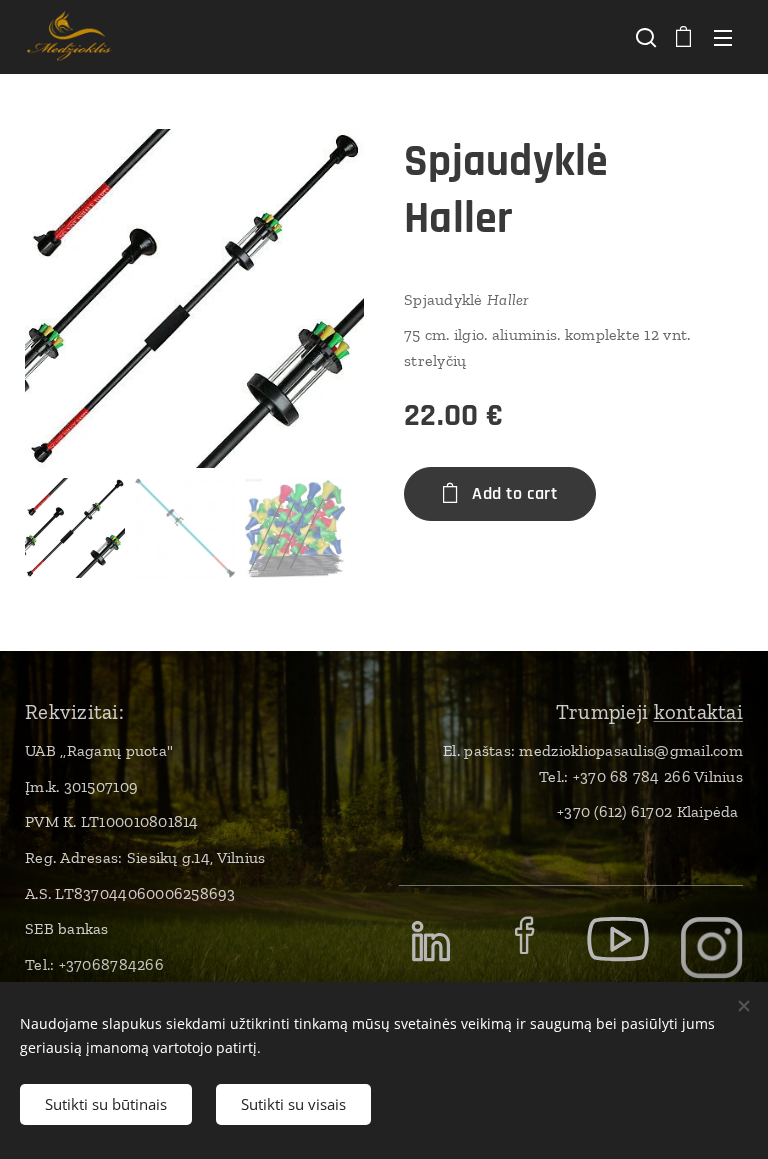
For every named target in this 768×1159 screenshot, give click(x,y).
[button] (644, 37)
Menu (723, 37)
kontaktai (698, 711)
